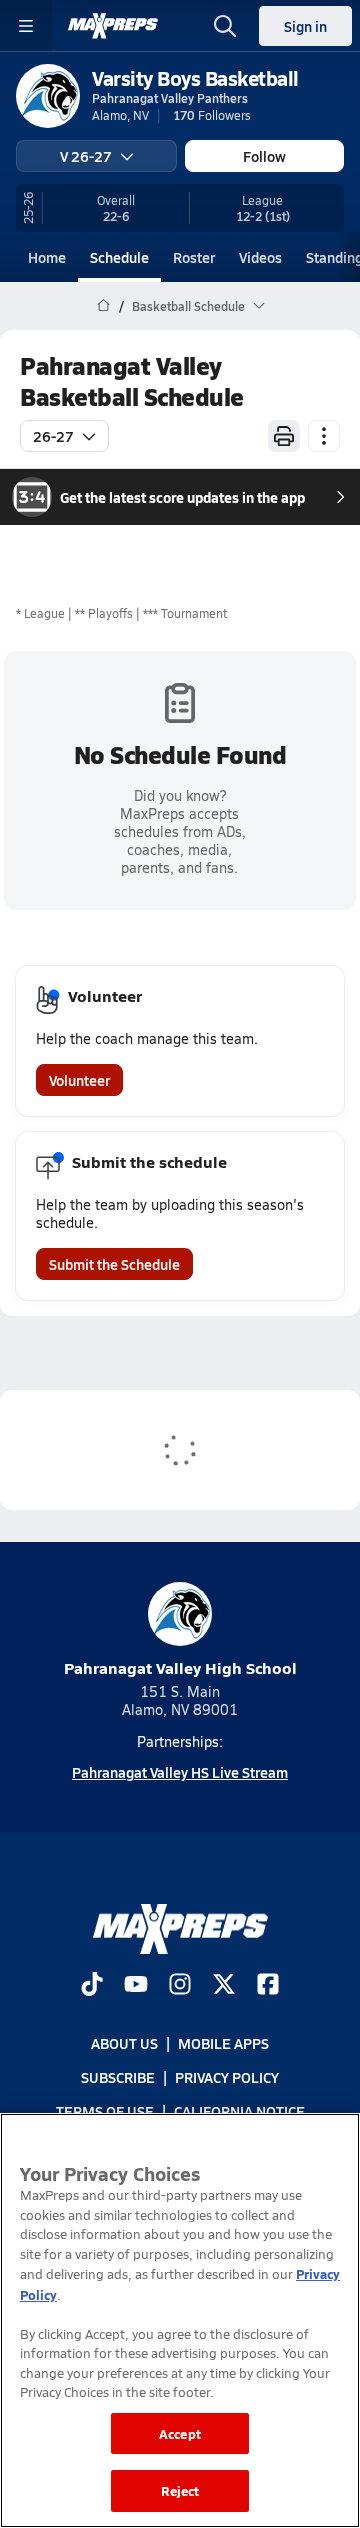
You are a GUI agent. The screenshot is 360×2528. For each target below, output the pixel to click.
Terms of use (105, 2111)
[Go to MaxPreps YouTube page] (136, 1986)
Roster (194, 257)
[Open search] (225, 26)
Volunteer (79, 1080)
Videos (260, 257)
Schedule (119, 257)
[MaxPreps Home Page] (103, 306)
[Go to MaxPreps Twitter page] (224, 1986)
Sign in (305, 26)
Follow (264, 156)
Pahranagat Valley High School (180, 1667)
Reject (180, 2490)
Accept (180, 2433)
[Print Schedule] (284, 436)
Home (47, 257)
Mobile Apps (223, 2043)
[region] (180, 2320)
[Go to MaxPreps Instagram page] (180, 1986)
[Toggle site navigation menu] (26, 26)
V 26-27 (86, 156)
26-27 (53, 436)
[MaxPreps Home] (113, 26)
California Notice (239, 2111)
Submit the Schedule (114, 1264)
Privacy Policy (227, 2077)
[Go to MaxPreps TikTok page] (92, 1986)
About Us (124, 2043)
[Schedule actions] (324, 436)
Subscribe (118, 2077)
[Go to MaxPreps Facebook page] (268, 1986)
